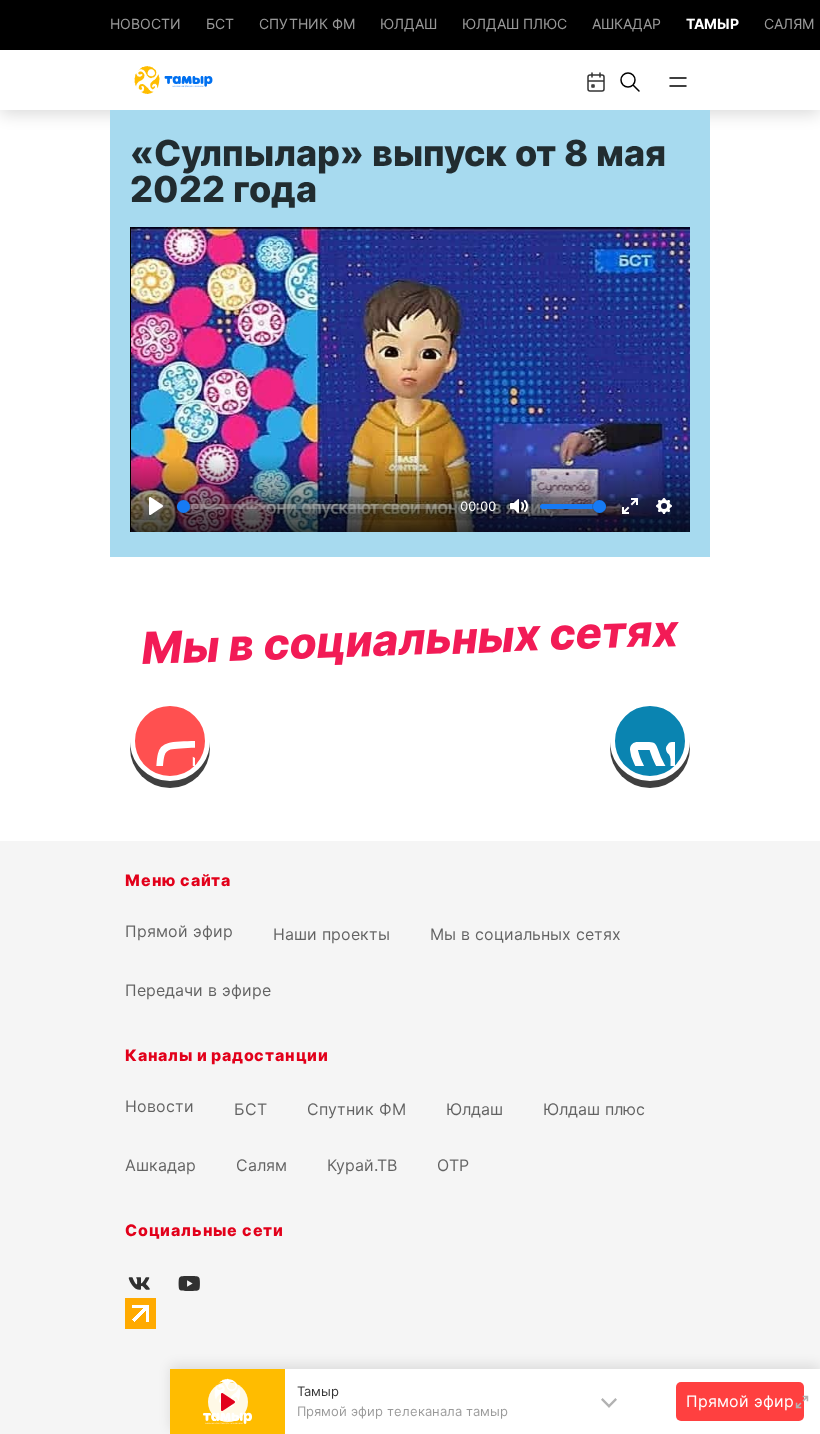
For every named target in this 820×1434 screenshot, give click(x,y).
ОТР (453, 1165)
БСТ (220, 23)
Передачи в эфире (198, 990)
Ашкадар (626, 23)
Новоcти (145, 23)
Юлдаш (408, 23)
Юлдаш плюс (514, 23)
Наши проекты (331, 934)
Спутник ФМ (307, 23)
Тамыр (712, 23)
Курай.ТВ (362, 1165)
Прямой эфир (179, 931)
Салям (789, 23)
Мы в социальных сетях (525, 934)
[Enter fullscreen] (802, 1402)
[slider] (314, 506)
